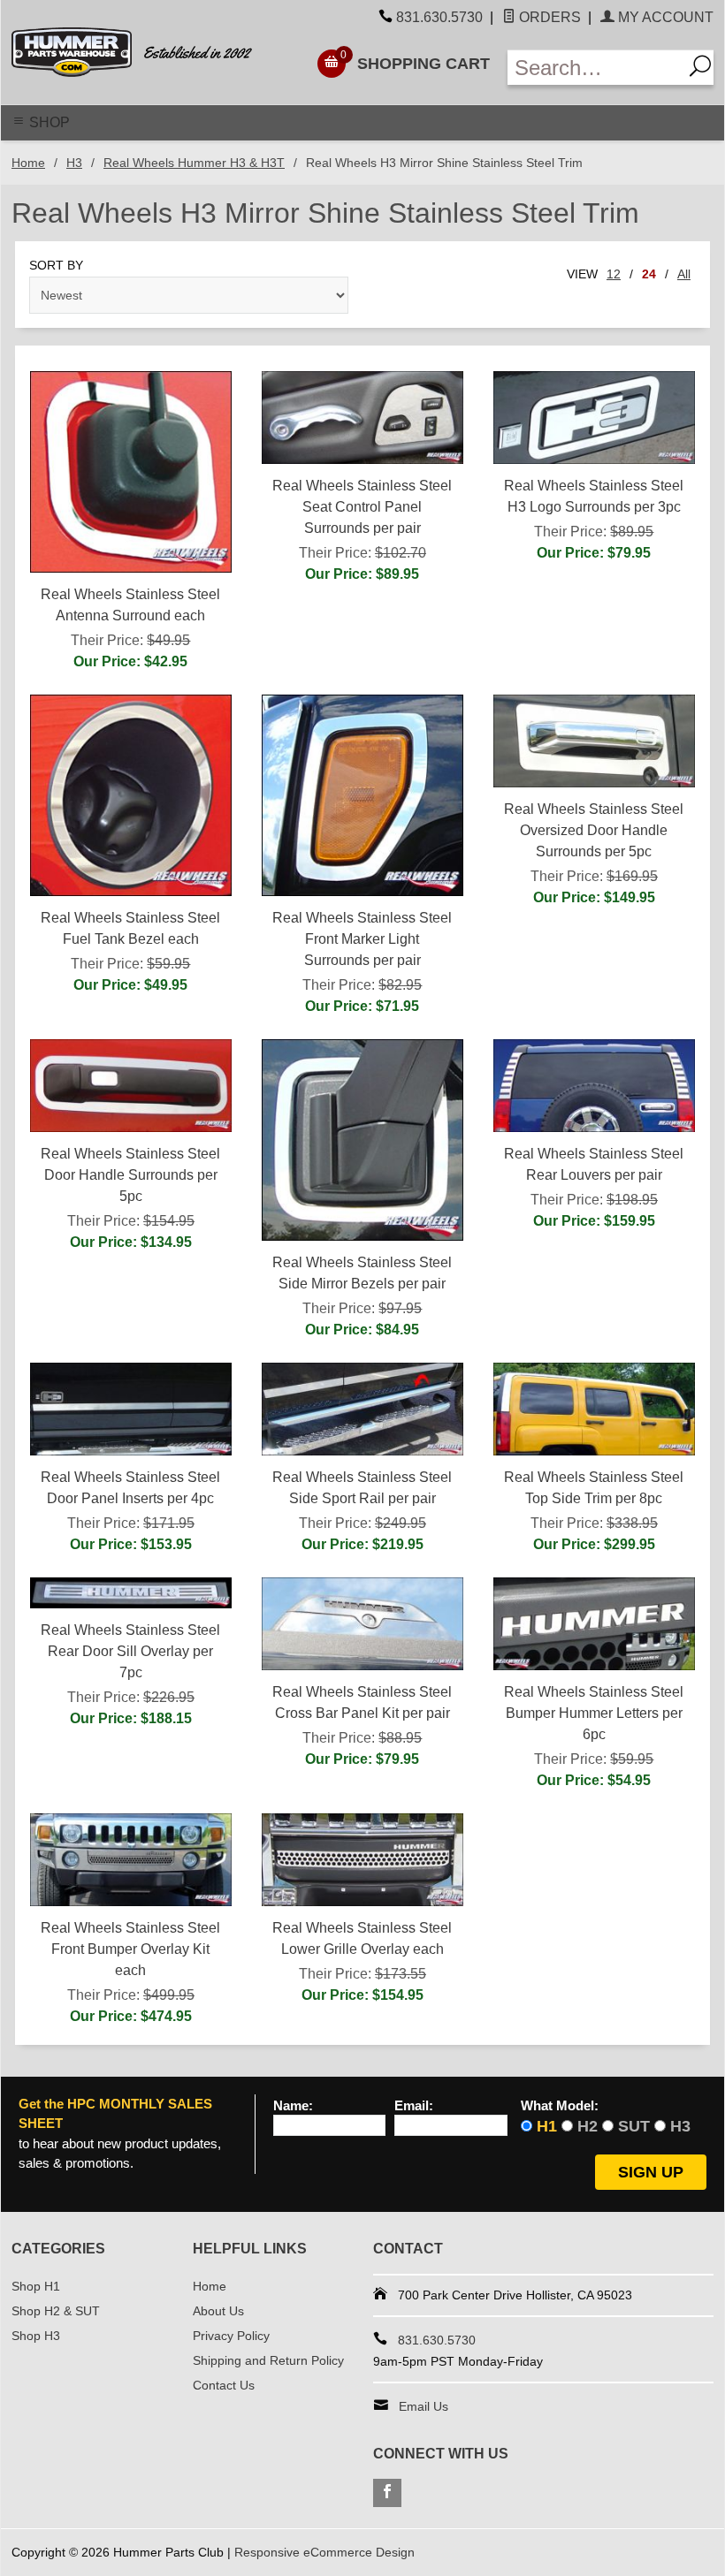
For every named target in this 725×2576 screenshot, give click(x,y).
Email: (414, 2106)
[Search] (698, 68)
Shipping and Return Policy (268, 2360)
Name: (293, 2106)
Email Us (424, 2406)
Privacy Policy (231, 2336)
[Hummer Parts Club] (145, 52)
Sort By (56, 265)
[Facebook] (387, 2493)
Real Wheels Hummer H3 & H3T (194, 163)
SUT (634, 2126)
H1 (547, 2126)
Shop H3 (36, 2336)
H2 (588, 2126)
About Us (218, 2311)
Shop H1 (36, 2286)
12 (614, 274)
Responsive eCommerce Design (324, 2552)
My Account (664, 17)
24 (649, 274)
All (684, 274)
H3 (74, 163)
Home (28, 163)
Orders (548, 17)
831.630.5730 (439, 17)
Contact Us (224, 2385)
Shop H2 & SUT (56, 2311)
